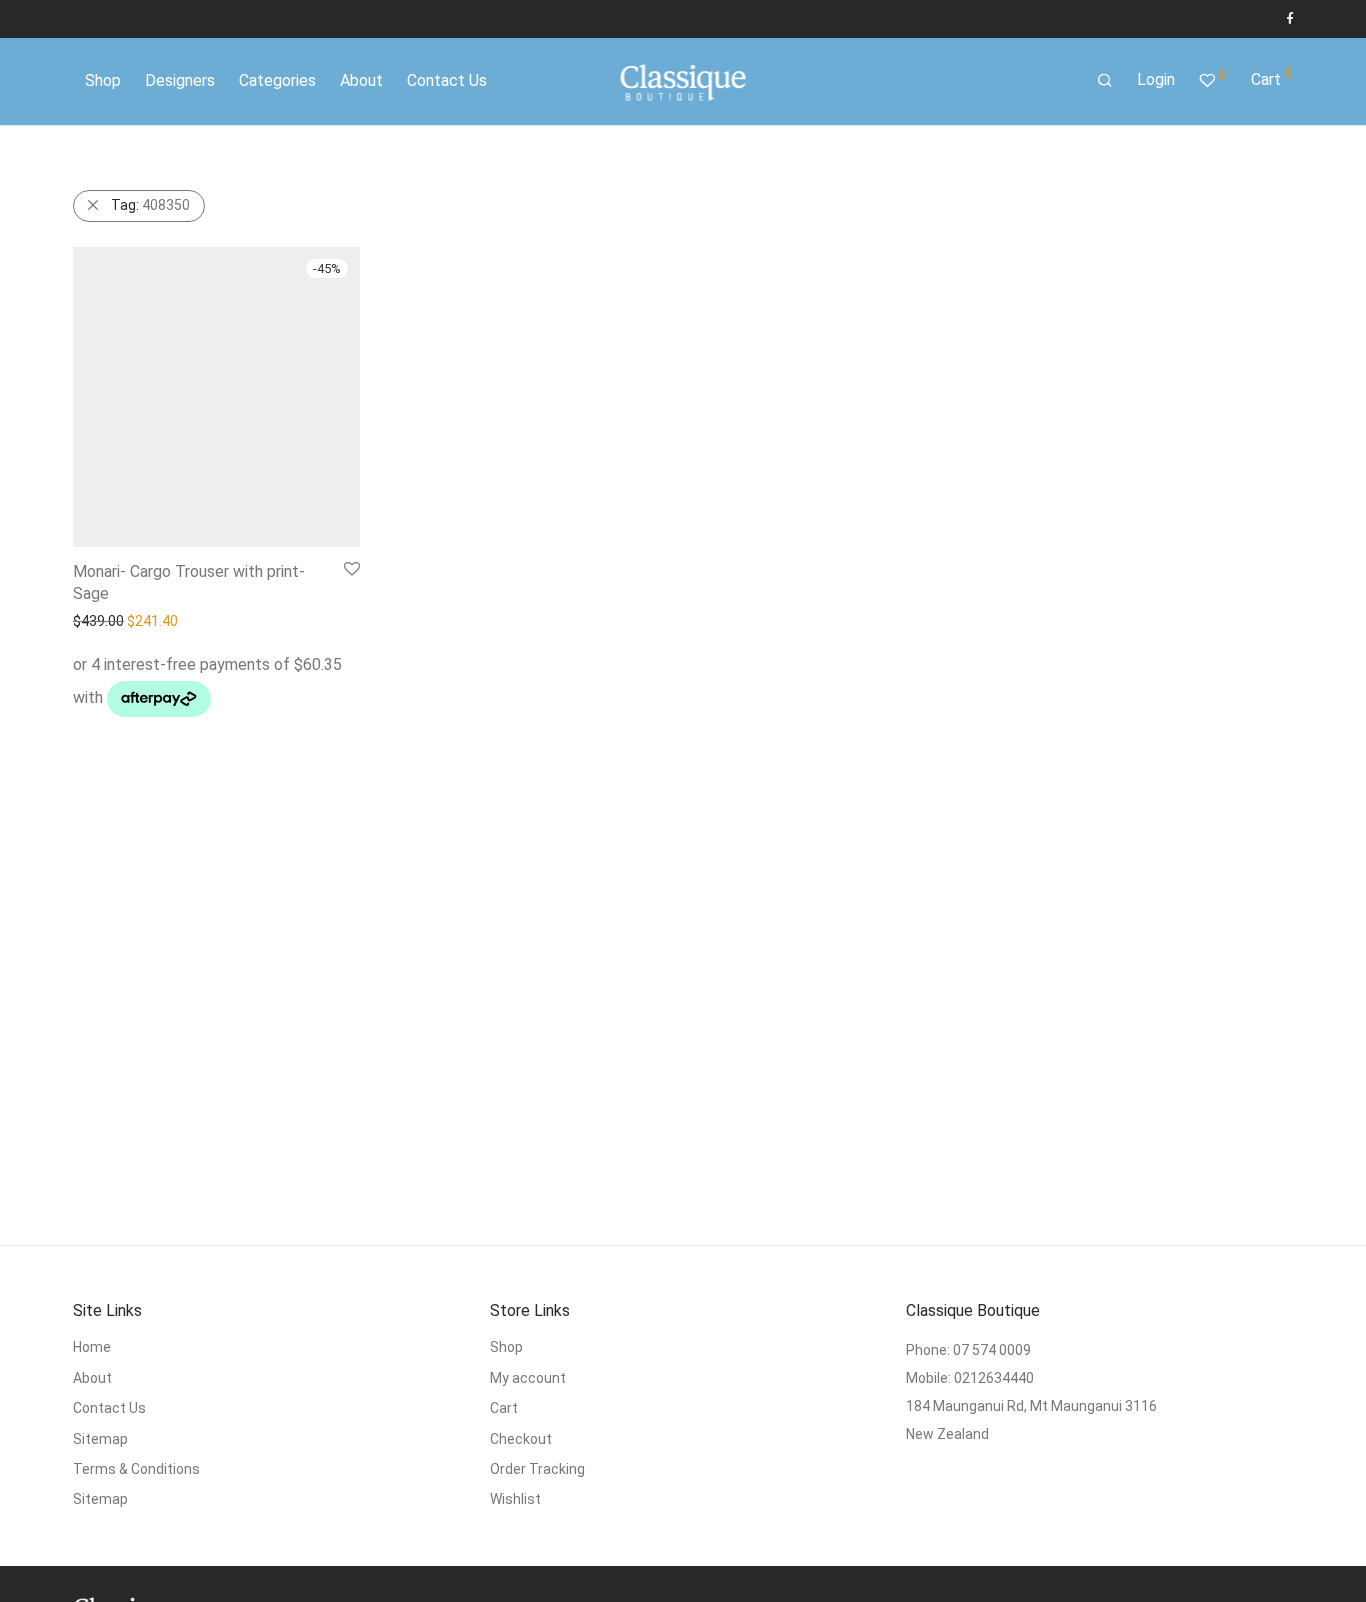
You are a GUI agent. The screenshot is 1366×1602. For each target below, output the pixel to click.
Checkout (521, 1439)
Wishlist (515, 1499)
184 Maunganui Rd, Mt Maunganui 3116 (1031, 1406)
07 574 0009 (992, 1350)
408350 (150, 205)
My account (528, 1378)
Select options (110, 709)
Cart (504, 1408)
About (92, 1378)
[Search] (1105, 81)
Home (92, 1347)
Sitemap (100, 1439)
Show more (206, 709)
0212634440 (994, 1378)
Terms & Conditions (136, 1469)
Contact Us (109, 1408)
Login (1156, 79)
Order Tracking (537, 1469)
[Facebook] (1289, 18)
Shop (506, 1347)
